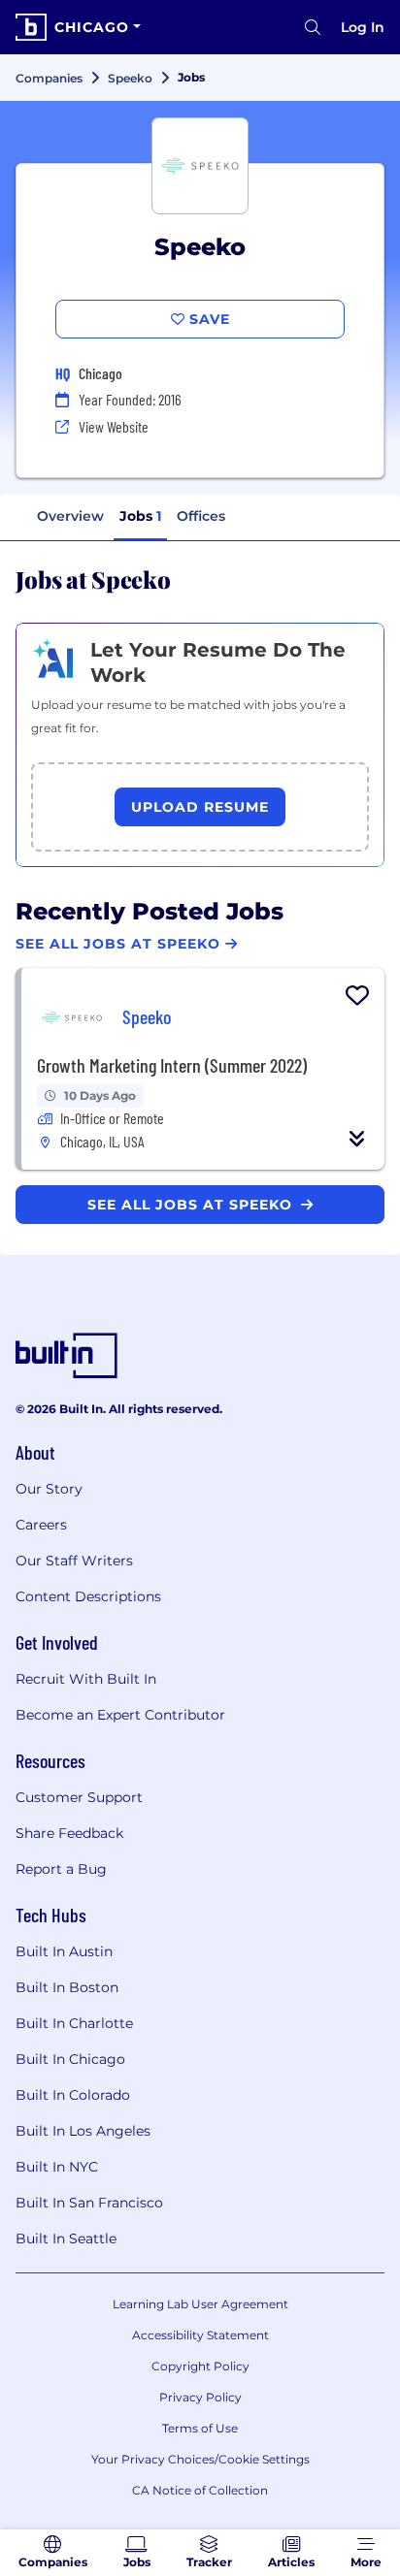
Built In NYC (57, 2167)
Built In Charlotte (74, 2023)
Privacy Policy (200, 2397)
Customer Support (79, 1797)
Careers (41, 1525)
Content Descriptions (88, 1596)
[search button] (313, 27)
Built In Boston (67, 1987)
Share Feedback (69, 1833)
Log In (363, 27)
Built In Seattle (66, 2238)
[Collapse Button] (357, 1139)
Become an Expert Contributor (120, 1715)
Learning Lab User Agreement (200, 2304)
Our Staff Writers (74, 1561)
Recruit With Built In (86, 1679)
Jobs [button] (140, 516)
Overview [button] (70, 516)
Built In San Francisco (89, 2203)
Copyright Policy (200, 2366)
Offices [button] (201, 516)
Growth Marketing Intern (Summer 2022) (172, 1065)
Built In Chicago (70, 2059)
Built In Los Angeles (83, 2131)
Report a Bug (61, 1869)
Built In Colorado (73, 2095)
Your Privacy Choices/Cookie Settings (200, 2459)
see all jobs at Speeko (192, 1205)
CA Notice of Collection (200, 2490)
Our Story (49, 1489)
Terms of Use (200, 2428)
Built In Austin (64, 1951)
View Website (114, 426)
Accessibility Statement (200, 2335)
